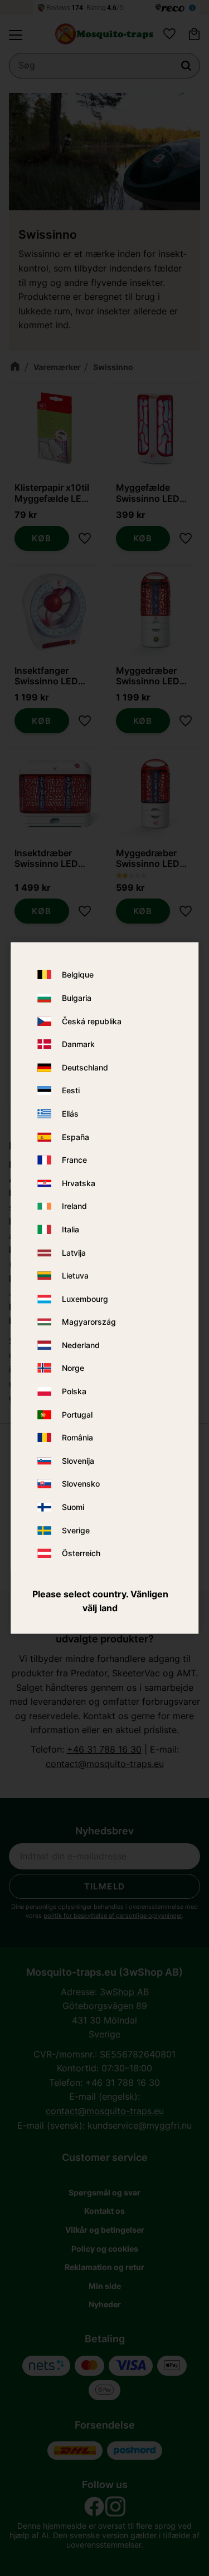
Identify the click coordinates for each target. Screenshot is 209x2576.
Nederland (81, 1345)
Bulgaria (77, 998)
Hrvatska (79, 1183)
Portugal (77, 1415)
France (74, 1160)
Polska (74, 1392)
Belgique (78, 975)
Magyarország (89, 1322)
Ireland (74, 1206)
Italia (71, 1229)
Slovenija (78, 1461)
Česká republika (92, 1021)
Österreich (81, 1554)
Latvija (74, 1253)
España (76, 1137)
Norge (73, 1368)
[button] (16, 35)
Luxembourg (85, 1299)
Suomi (73, 1507)
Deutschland (85, 1067)
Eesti (71, 1091)
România (77, 1438)
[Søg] (186, 66)
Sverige (76, 1530)
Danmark (78, 1045)
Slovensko (81, 1484)
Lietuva (75, 1276)
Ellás (70, 1114)
